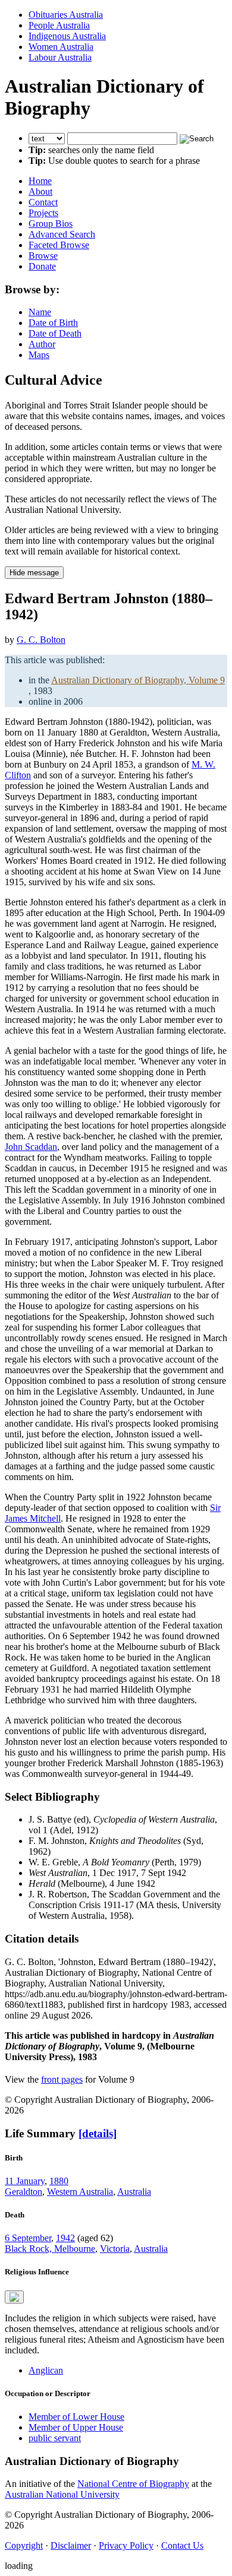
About (40, 191)
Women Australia (61, 47)
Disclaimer (71, 2545)
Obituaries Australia (66, 15)
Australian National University (62, 2494)
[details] (98, 2133)
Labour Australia (60, 57)
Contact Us (182, 2545)
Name (40, 312)
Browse (43, 256)
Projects (43, 213)
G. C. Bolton (41, 640)
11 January (25, 2181)
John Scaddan (31, 1147)
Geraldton (23, 2192)
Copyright (24, 2545)
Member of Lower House (76, 2417)
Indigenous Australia (67, 36)
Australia (134, 2192)
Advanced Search (62, 234)
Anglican (46, 2370)
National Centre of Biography (133, 2484)
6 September (28, 2238)
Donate (42, 266)
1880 (59, 2181)
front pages (62, 2079)
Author (42, 344)
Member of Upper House (76, 2427)
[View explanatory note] (14, 2297)
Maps (39, 355)
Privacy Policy (126, 2545)
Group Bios (51, 224)
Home (40, 181)
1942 (65, 2238)
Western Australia (80, 2192)
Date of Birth (53, 323)
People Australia (59, 25)
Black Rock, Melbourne (50, 2249)
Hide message (34, 573)
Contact (43, 202)
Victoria (115, 2249)
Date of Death (55, 333)
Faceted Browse (59, 245)
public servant (55, 2438)
